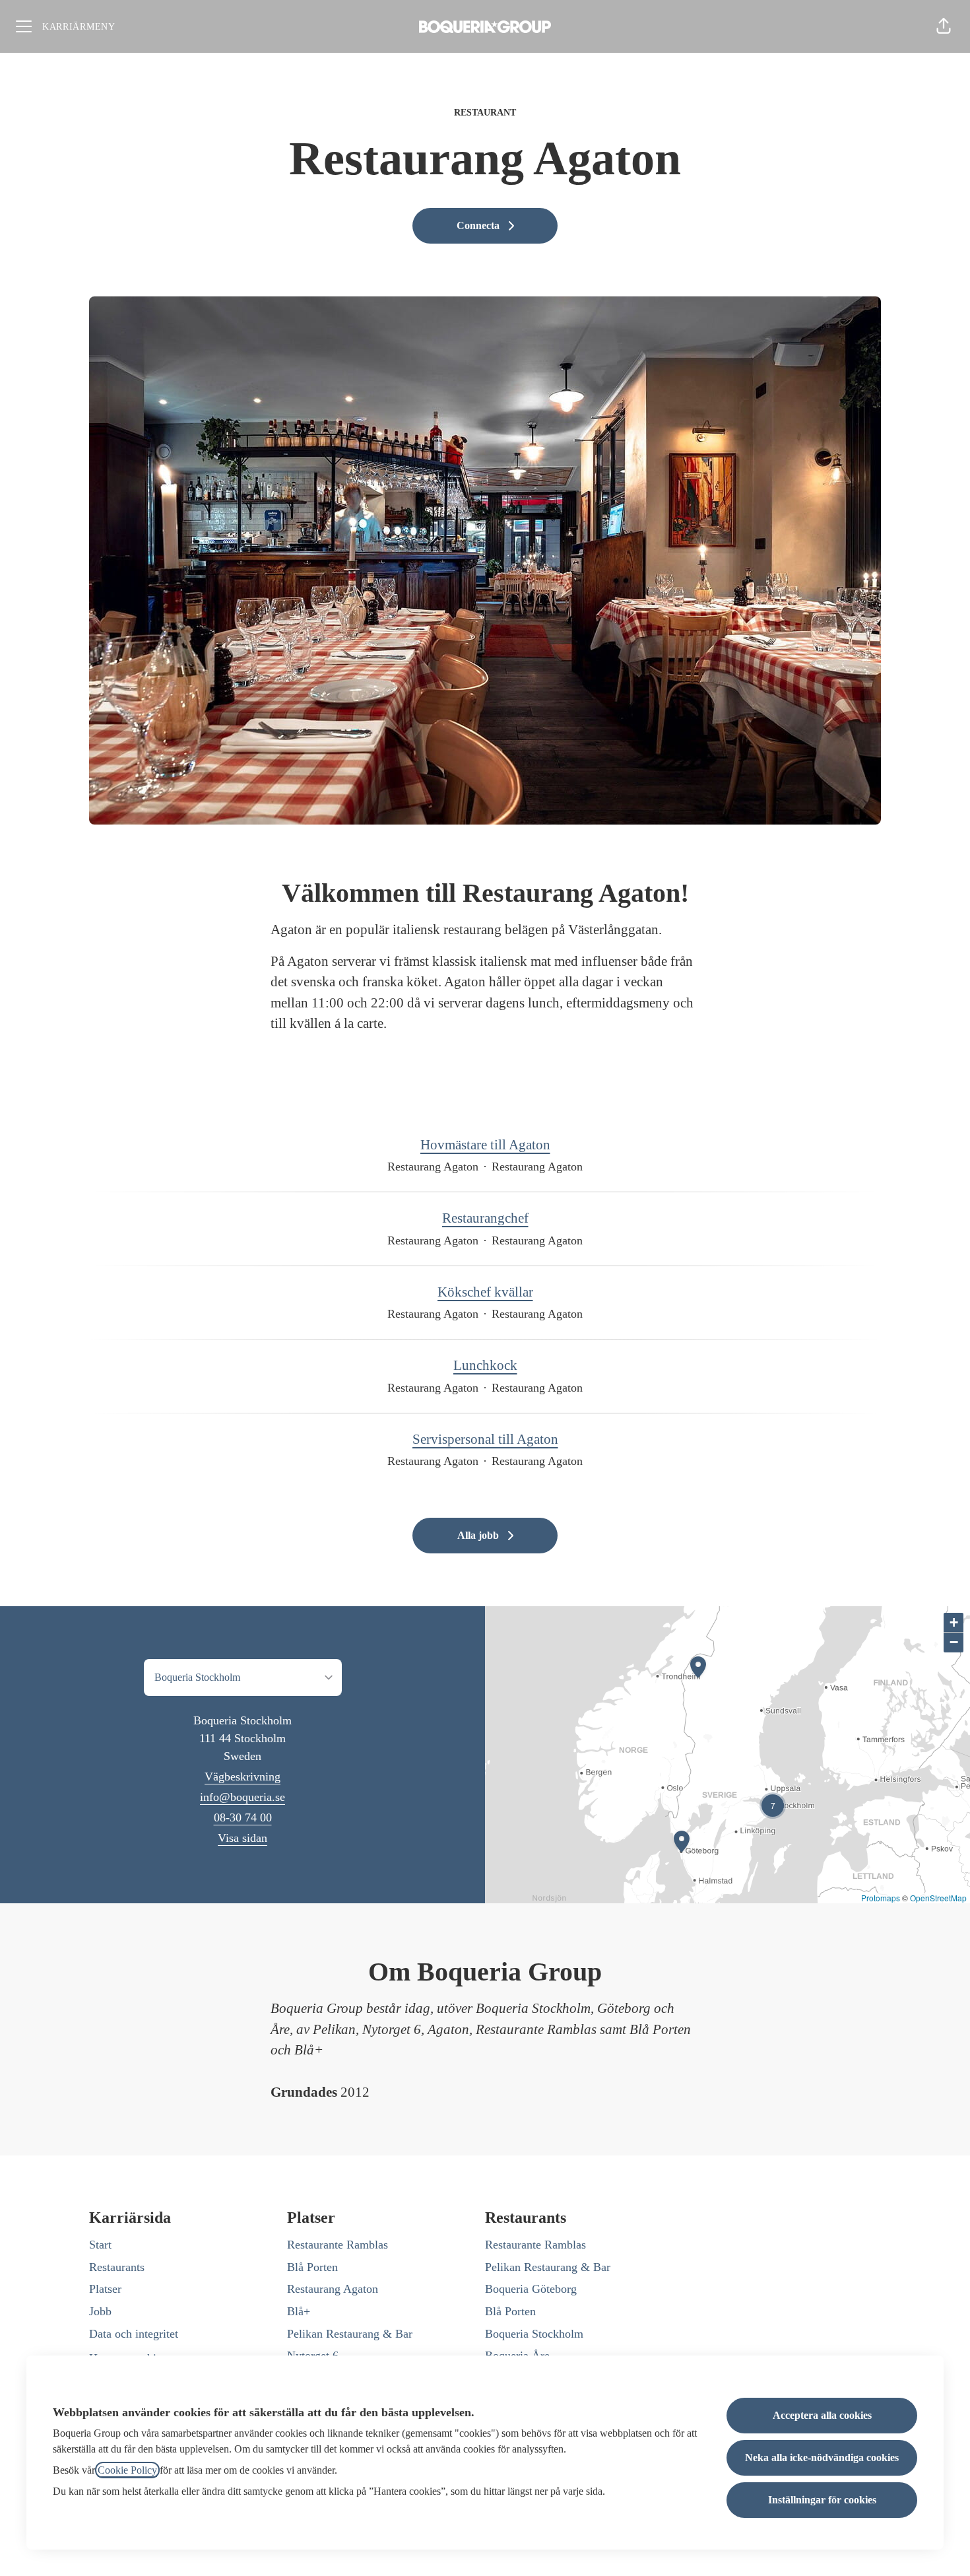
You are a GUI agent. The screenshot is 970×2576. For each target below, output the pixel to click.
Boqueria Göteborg (531, 2289)
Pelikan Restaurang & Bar (350, 2334)
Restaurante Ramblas (338, 2245)
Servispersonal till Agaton (485, 1439)
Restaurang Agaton (333, 2289)
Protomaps (881, 1898)
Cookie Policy (127, 2470)
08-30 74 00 (243, 1817)
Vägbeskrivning (242, 1777)
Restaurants (117, 2267)
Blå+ (299, 2311)
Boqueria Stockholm (534, 2334)
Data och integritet (134, 2334)
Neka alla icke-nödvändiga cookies (822, 2457)
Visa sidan (242, 1838)
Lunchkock (485, 1365)
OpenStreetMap (938, 1898)
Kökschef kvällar (485, 1292)
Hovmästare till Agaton (485, 1145)
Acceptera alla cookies (822, 2415)
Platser (105, 2289)
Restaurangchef (485, 1218)
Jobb (100, 2311)
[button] (944, 26)
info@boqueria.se (242, 1797)
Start (100, 2245)
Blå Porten (312, 2267)
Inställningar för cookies (822, 2500)
